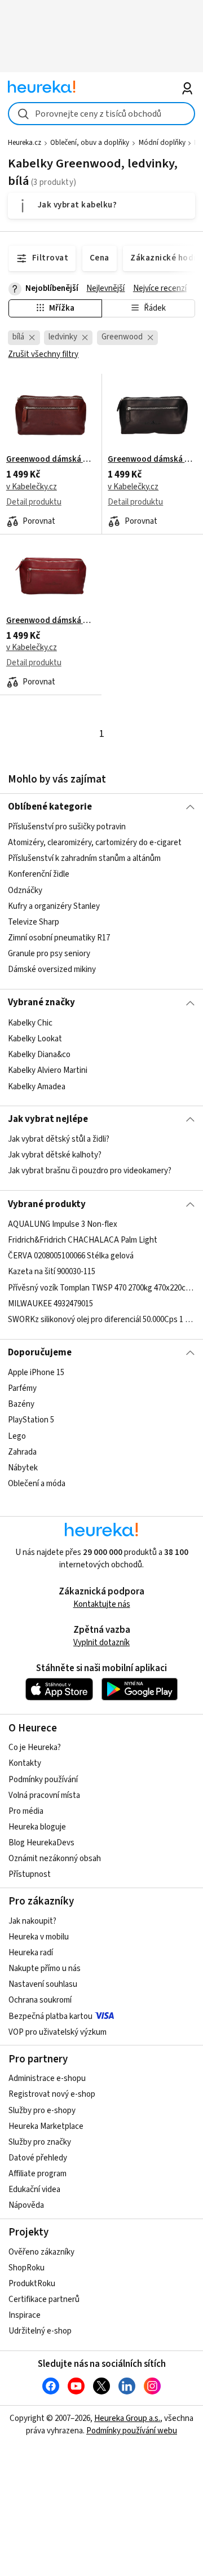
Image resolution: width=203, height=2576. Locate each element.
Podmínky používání (43, 1780)
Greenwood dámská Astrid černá (152, 459)
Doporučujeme (40, 1353)
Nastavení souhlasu (43, 1984)
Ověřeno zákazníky (41, 2252)
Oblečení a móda (37, 1484)
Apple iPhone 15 (36, 1373)
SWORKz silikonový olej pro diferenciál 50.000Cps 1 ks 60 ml (101, 1320)
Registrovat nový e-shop (52, 2094)
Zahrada (22, 1452)
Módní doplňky (162, 143)
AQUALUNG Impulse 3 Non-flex (63, 1224)
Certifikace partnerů (44, 2299)
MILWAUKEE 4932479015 (50, 1304)
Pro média (26, 1811)
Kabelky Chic (30, 1023)
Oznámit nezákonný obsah (55, 1859)
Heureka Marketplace (46, 2126)
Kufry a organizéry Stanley (54, 906)
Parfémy (22, 1388)
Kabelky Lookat (35, 1039)
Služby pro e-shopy (42, 2111)
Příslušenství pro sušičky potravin (67, 827)
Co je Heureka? (35, 1747)
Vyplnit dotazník (101, 1643)
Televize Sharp (34, 922)
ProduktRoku (32, 2284)
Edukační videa (34, 2190)
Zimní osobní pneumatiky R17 (59, 938)
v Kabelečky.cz (32, 487)
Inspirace (25, 2315)
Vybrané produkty (47, 1204)
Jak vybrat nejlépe (48, 1119)
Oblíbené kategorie (50, 807)
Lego (17, 1436)
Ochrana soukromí (40, 2000)
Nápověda (26, 2205)
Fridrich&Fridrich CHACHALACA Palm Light (83, 1240)
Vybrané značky (41, 1002)
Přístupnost (30, 1874)
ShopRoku (27, 2268)
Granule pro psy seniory (49, 954)
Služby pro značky (40, 2142)
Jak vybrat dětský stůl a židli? (59, 1139)
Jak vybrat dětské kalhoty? (55, 1156)
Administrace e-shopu (47, 2078)
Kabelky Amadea (37, 1086)
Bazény (21, 1404)
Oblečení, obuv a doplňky (90, 143)
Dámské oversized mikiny (52, 969)
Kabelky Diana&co (39, 1055)
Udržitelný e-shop (40, 2331)
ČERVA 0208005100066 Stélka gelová (71, 1256)
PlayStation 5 (31, 1420)
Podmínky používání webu (132, 2431)
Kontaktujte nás (102, 1604)
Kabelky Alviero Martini (48, 1070)
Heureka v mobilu (39, 1937)
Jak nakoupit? (32, 1921)
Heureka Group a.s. (127, 2418)
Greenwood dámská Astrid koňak (51, 459)
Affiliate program (37, 2174)
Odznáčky (25, 891)
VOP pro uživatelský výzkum (58, 2032)
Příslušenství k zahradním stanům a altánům (84, 858)
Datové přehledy (38, 2158)
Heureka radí (31, 1953)
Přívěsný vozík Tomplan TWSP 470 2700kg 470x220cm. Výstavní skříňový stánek (101, 1288)
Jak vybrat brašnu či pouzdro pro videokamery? (90, 1171)
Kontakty (25, 1763)
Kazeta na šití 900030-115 (52, 1272)
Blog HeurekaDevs (41, 1843)
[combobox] (101, 114)
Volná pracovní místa (44, 1795)
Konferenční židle (39, 875)
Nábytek (23, 1468)
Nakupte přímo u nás (45, 1969)
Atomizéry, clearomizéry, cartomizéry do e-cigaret (95, 843)
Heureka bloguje (37, 1827)
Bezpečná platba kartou (50, 2016)
